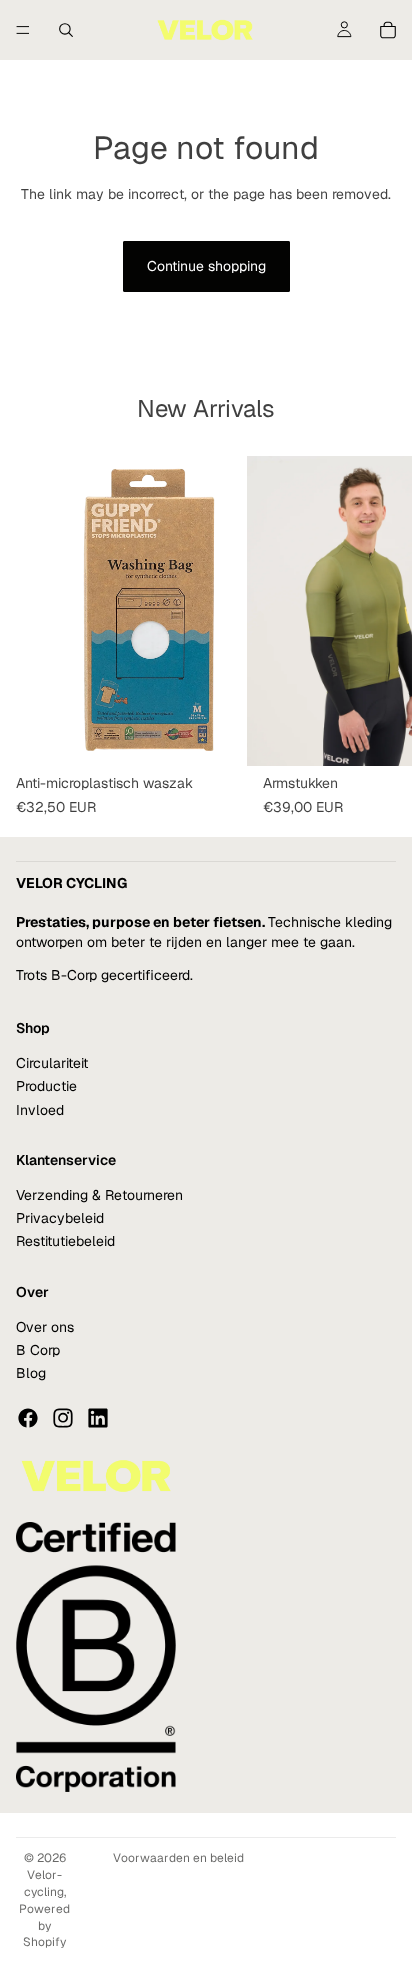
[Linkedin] (98, 1418)
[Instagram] (63, 1418)
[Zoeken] (66, 30)
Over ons (45, 1327)
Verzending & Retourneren (99, 1195)
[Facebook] (28, 1418)
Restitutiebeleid (65, 1242)
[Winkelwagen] (388, 30)
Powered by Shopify (44, 1926)
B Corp (38, 1350)
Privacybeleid (60, 1218)
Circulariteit (52, 1063)
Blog (31, 1374)
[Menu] (23, 30)
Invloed (40, 1110)
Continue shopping (206, 266)
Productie (46, 1086)
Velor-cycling (44, 1883)
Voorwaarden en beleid (178, 1858)
